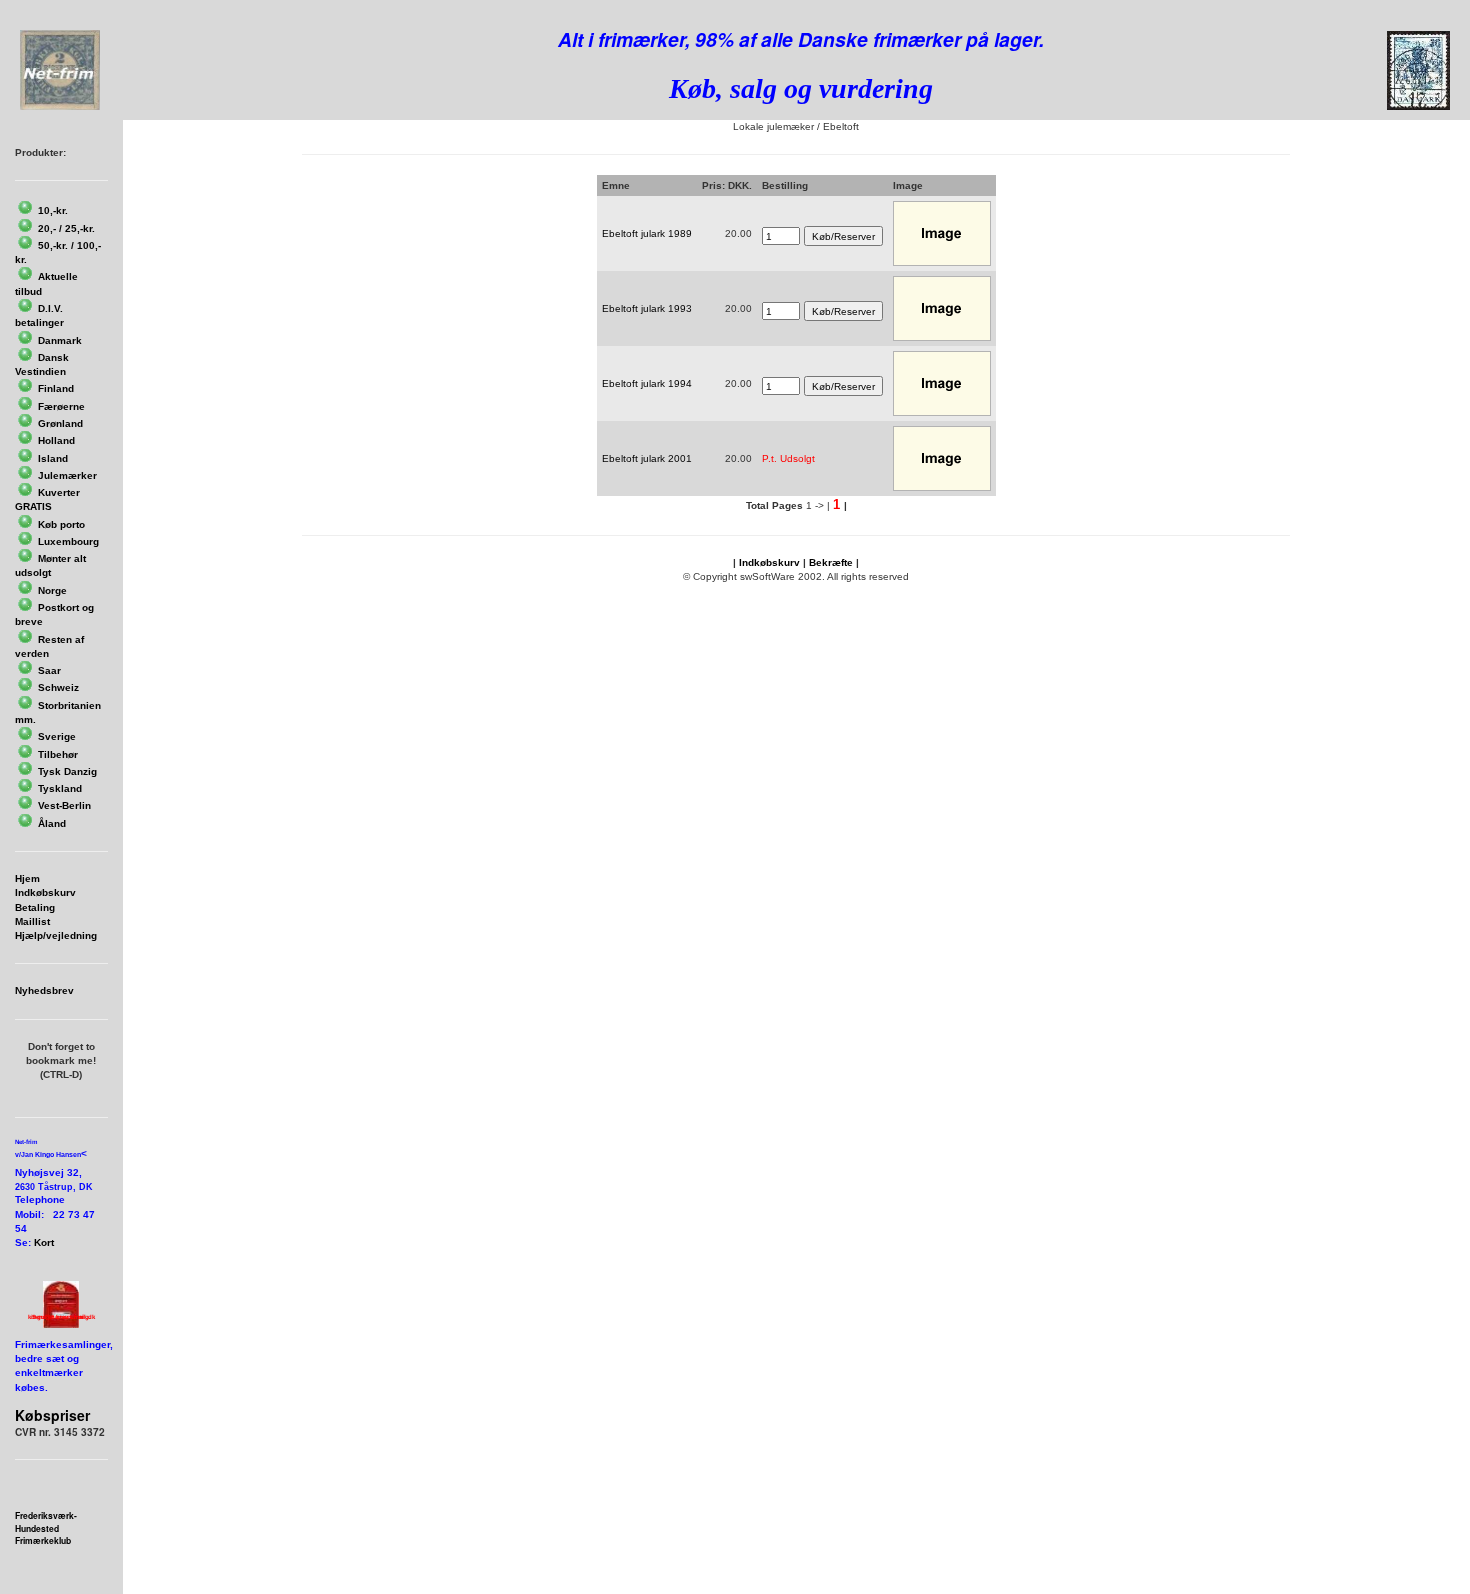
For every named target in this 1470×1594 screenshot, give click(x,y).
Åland (52, 823)
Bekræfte (831, 562)
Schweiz (58, 687)
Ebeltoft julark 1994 (647, 383)
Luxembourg (68, 541)
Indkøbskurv (45, 892)
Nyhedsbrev (44, 990)
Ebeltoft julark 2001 (647, 458)
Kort (44, 1242)
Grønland (60, 423)
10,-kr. (53, 210)
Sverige (57, 736)
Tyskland (60, 788)
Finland (56, 388)
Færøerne (61, 406)
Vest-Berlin (64, 805)
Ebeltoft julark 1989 (647, 233)
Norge (52, 590)
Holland (56, 440)
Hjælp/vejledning (56, 935)
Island (53, 458)
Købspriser (52, 1415)
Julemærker (67, 475)
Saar (49, 670)
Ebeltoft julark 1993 (647, 308)
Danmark (60, 340)
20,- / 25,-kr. (66, 228)
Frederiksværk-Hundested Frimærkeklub (46, 1528)
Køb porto (61, 524)
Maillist (32, 921)
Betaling (35, 907)
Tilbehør (58, 754)
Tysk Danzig (67, 771)
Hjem (27, 878)
